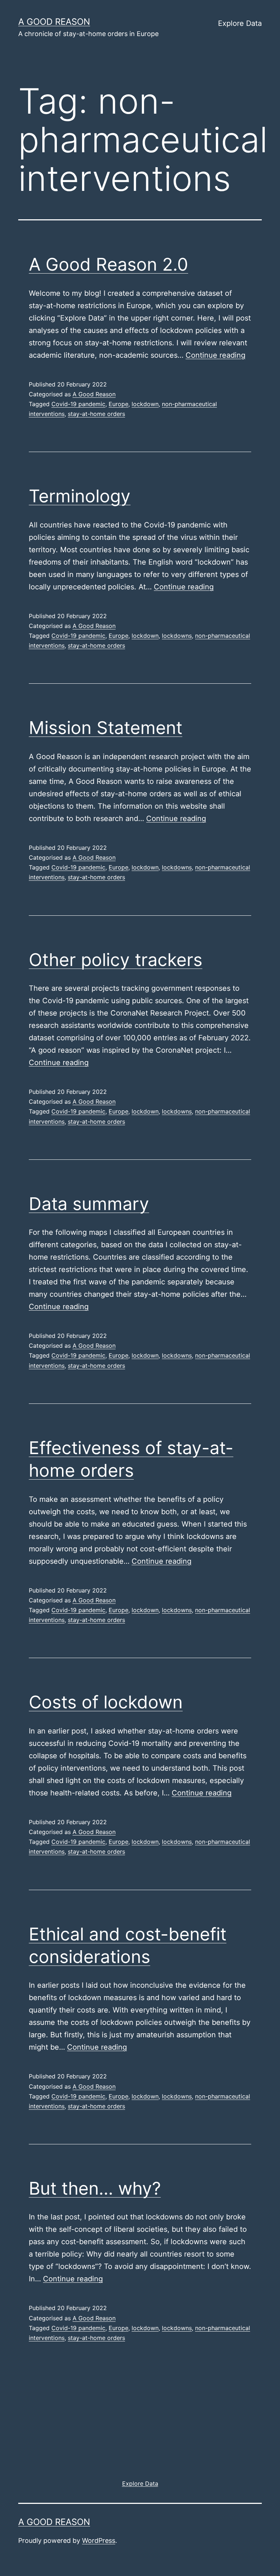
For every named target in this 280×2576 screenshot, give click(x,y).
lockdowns (177, 636)
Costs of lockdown (106, 1702)
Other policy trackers (116, 960)
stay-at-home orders (96, 414)
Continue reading (215, 355)
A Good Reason (94, 394)
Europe (118, 404)
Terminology (80, 496)
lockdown (145, 404)
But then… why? (95, 2188)
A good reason (54, 22)
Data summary (89, 1204)
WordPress (99, 2540)
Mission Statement (106, 728)
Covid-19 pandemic (78, 404)
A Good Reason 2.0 (108, 264)
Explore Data (240, 23)
